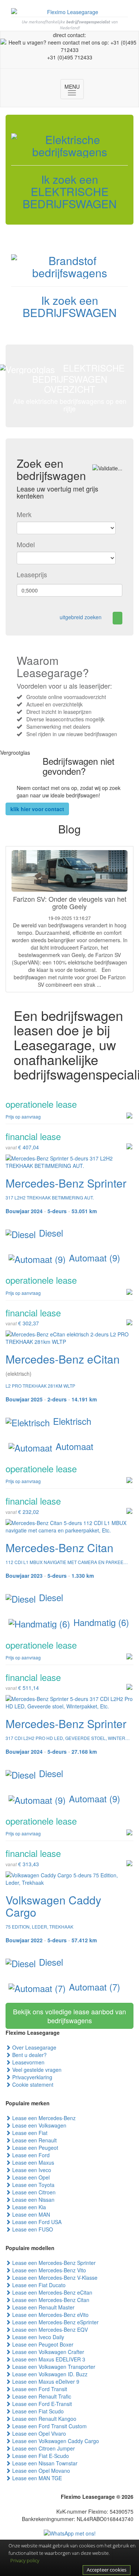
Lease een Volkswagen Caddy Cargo (55, 2441)
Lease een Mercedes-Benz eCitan (52, 2292)
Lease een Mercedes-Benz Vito (48, 2270)
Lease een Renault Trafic (41, 2396)
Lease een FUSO (32, 2229)
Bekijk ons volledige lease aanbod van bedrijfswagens (69, 2016)
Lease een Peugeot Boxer (42, 2344)
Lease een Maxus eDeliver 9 (45, 2381)
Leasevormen (28, 2062)
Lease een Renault (34, 2140)
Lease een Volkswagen (39, 2125)
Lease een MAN (30, 2214)
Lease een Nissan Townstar (44, 2463)
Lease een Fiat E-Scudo (40, 2456)
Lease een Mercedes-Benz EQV (49, 2329)
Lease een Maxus (32, 2162)
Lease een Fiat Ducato (38, 2285)
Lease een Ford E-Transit (41, 2404)
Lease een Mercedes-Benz (43, 2118)
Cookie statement (32, 2084)
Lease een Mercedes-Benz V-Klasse (54, 2278)
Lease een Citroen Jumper (43, 2448)
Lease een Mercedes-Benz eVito (50, 2315)
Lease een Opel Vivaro (38, 2433)
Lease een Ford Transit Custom (49, 2426)
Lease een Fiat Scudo (37, 2411)
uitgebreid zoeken (81, 617)
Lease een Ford (30, 2155)
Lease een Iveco (31, 2170)
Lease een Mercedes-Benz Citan (50, 2300)
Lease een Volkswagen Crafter (47, 2352)
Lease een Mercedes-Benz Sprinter (53, 2263)
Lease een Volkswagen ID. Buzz (49, 2374)
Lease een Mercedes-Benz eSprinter (55, 2322)
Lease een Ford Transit (39, 2389)
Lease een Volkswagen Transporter (53, 2367)
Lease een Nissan (33, 2200)
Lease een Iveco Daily (37, 2337)
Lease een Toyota (33, 2185)
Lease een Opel (30, 2177)
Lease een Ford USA (36, 2222)
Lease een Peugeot (34, 2148)
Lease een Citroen (33, 2192)
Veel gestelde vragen (36, 2070)
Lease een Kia (28, 2207)
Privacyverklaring (32, 2077)
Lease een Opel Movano (40, 2471)
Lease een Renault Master (43, 2307)
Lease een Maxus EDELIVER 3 (48, 2359)
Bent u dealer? (29, 2055)
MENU (74, 90)
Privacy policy (25, 2560)
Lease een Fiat (29, 2133)
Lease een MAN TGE (36, 2478)
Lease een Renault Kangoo (44, 2419)
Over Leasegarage (34, 2047)
